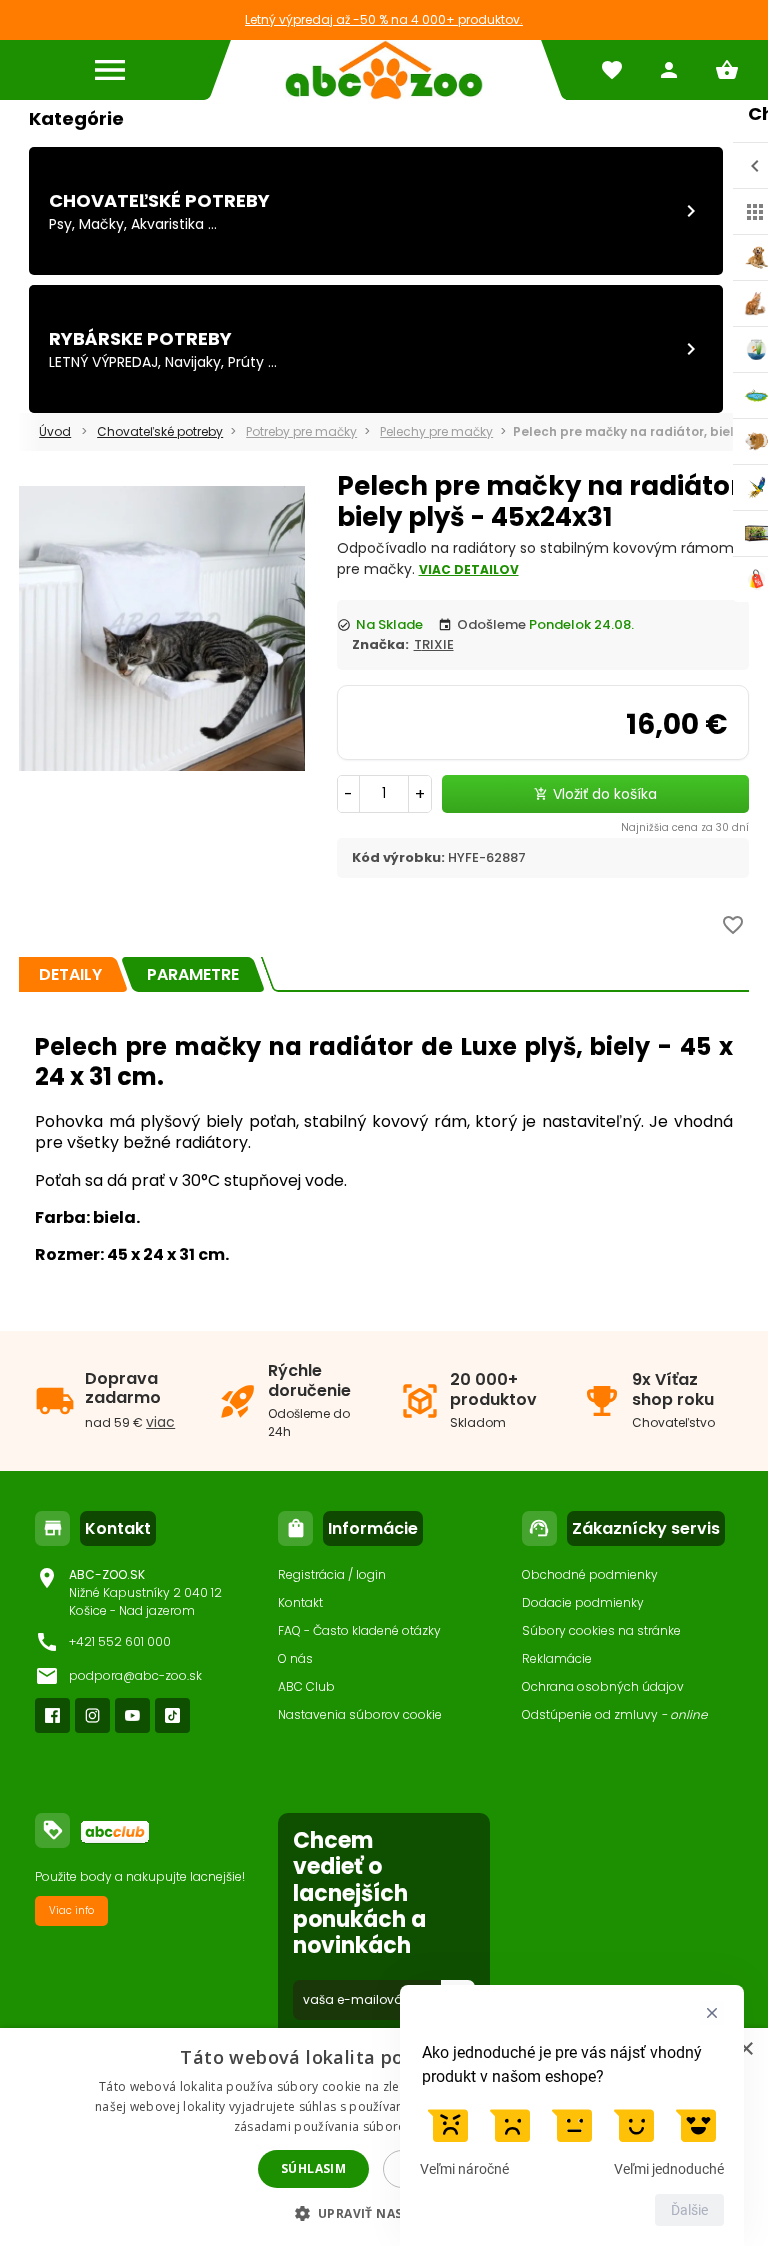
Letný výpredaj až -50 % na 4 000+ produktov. (384, 19)
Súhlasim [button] (313, 2168)
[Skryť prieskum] (712, 2013)
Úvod (55, 431)
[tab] (70, 974)
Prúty (246, 362)
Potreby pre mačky (301, 431)
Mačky (101, 224)
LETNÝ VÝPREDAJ (103, 362)
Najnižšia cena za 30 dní (685, 827)
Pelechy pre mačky (436, 431)
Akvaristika (167, 224)
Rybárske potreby (140, 338)
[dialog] (384, 2137)
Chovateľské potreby (159, 200)
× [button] (745, 2049)
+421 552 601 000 (120, 1641)
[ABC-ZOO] (384, 70)
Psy (60, 224)
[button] (384, 2212)
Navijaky (193, 362)
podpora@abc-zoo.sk (135, 1675)
